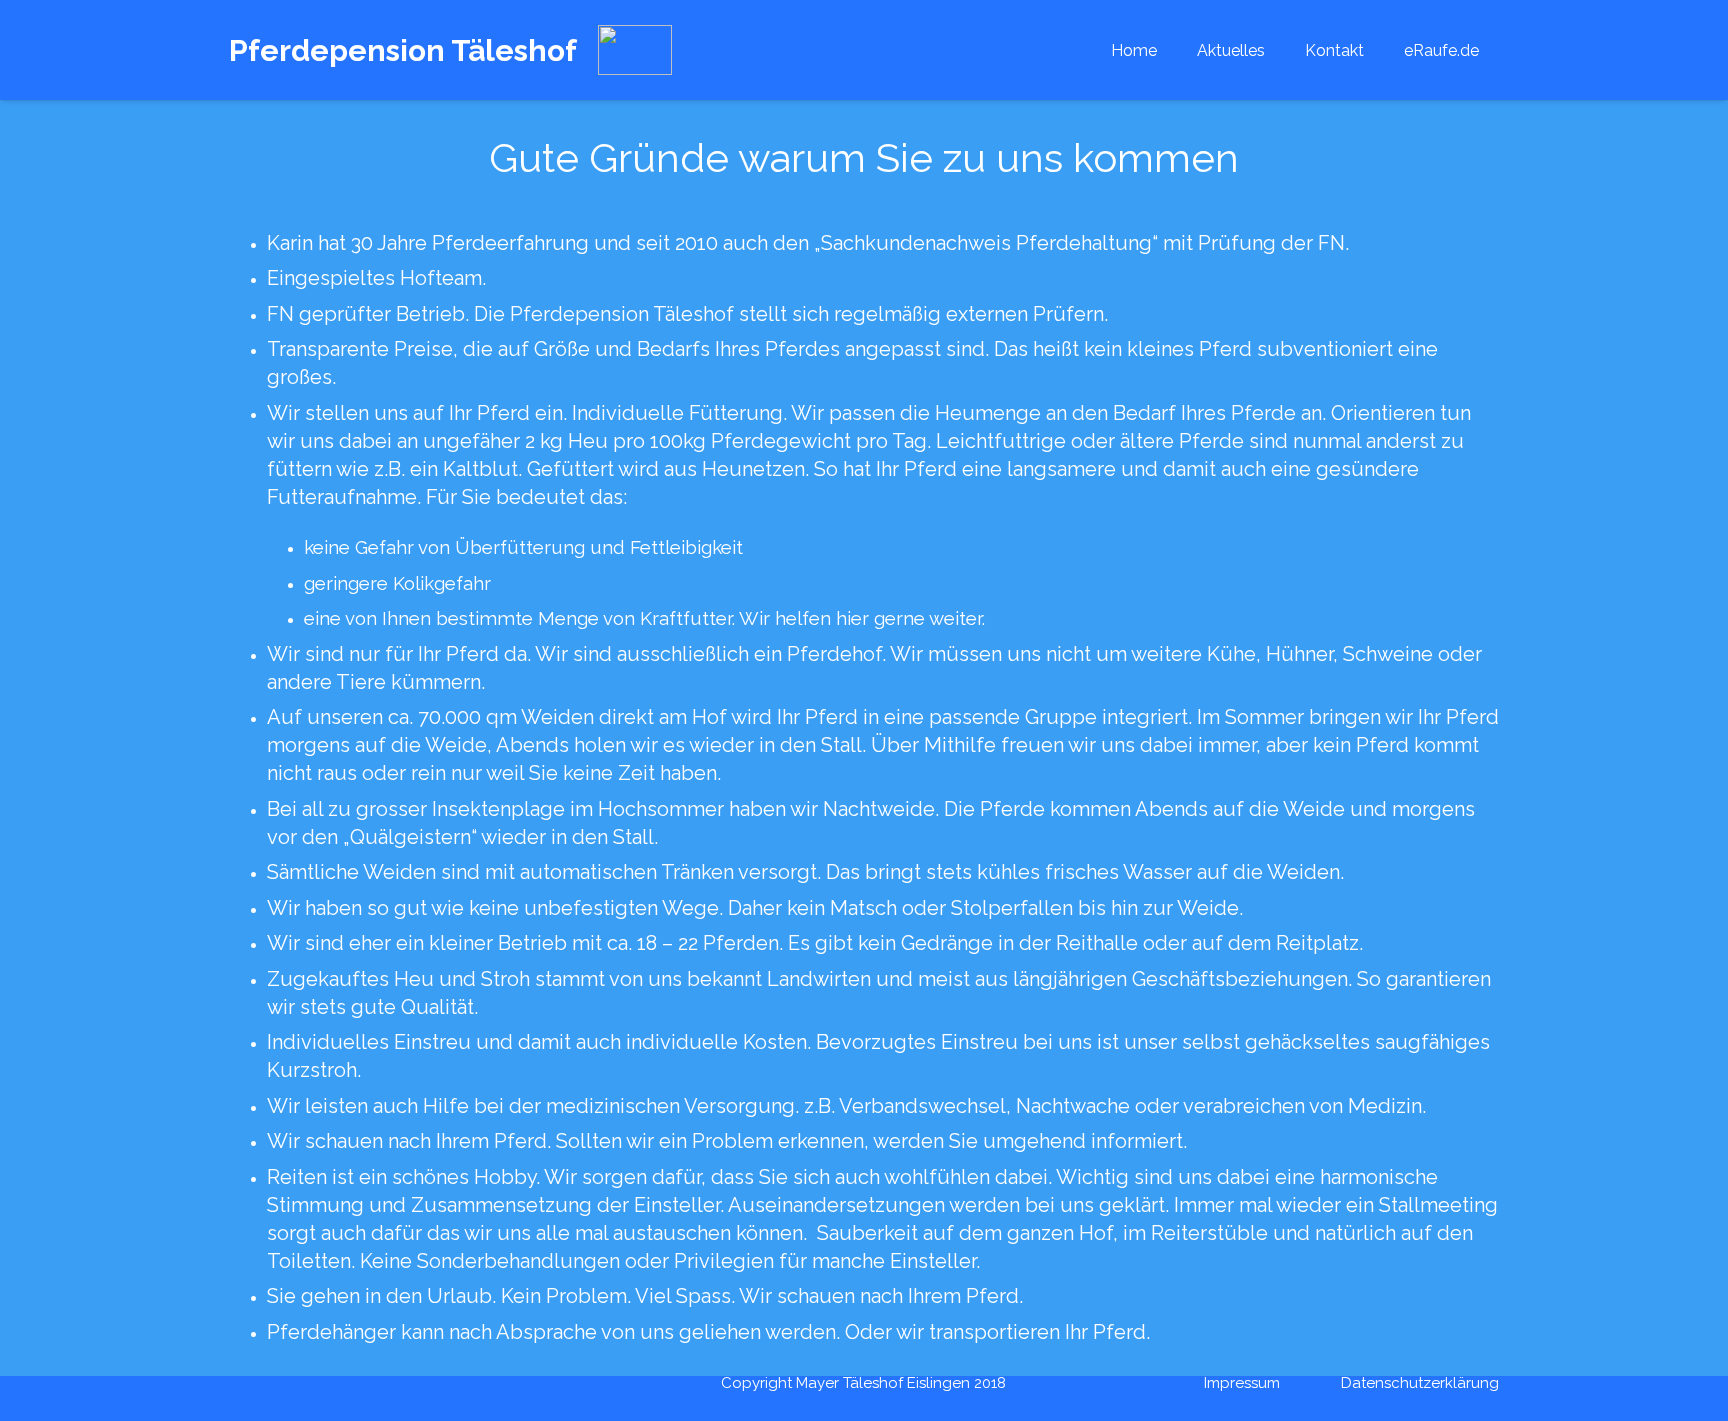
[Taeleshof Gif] (635, 50)
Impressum (1242, 1383)
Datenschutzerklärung (1420, 1383)
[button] (1171, 49)
